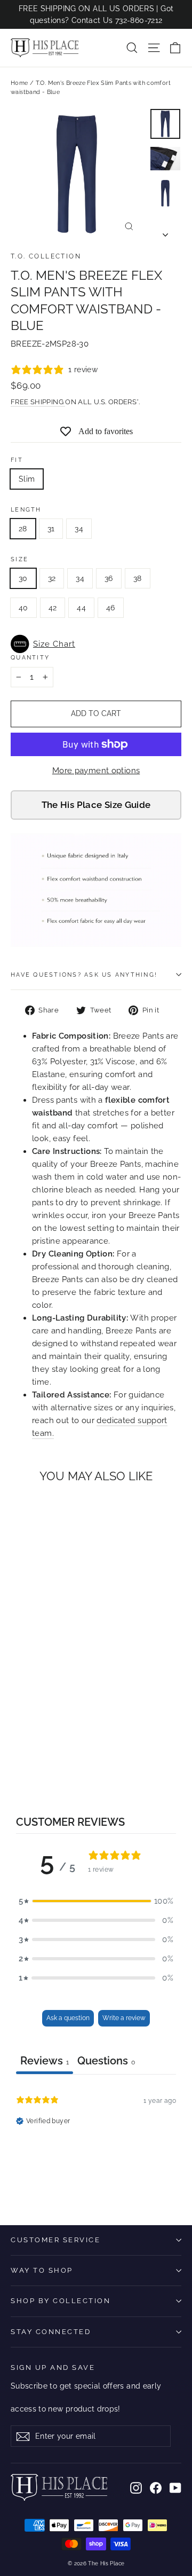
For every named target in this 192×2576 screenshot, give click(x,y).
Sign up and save (53, 2367)
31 (51, 529)
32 (52, 578)
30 (23, 578)
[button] (96, 644)
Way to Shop (42, 2270)
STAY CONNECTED (51, 2332)
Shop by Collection (61, 2301)
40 (23, 608)
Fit (17, 460)
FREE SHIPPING (38, 402)
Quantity (30, 657)
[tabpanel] (96, 2142)
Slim (27, 479)
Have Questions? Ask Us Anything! (84, 975)
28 (23, 529)
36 (109, 578)
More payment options (96, 771)
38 (138, 578)
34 (79, 529)
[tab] (106, 2062)
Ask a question (68, 2018)
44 (81, 608)
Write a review (124, 2018)
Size (19, 559)
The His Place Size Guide (96, 805)
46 (111, 608)
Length (26, 509)
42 (53, 608)
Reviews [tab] (45, 2061)
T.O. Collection (46, 256)
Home (19, 83)
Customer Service (55, 2240)
